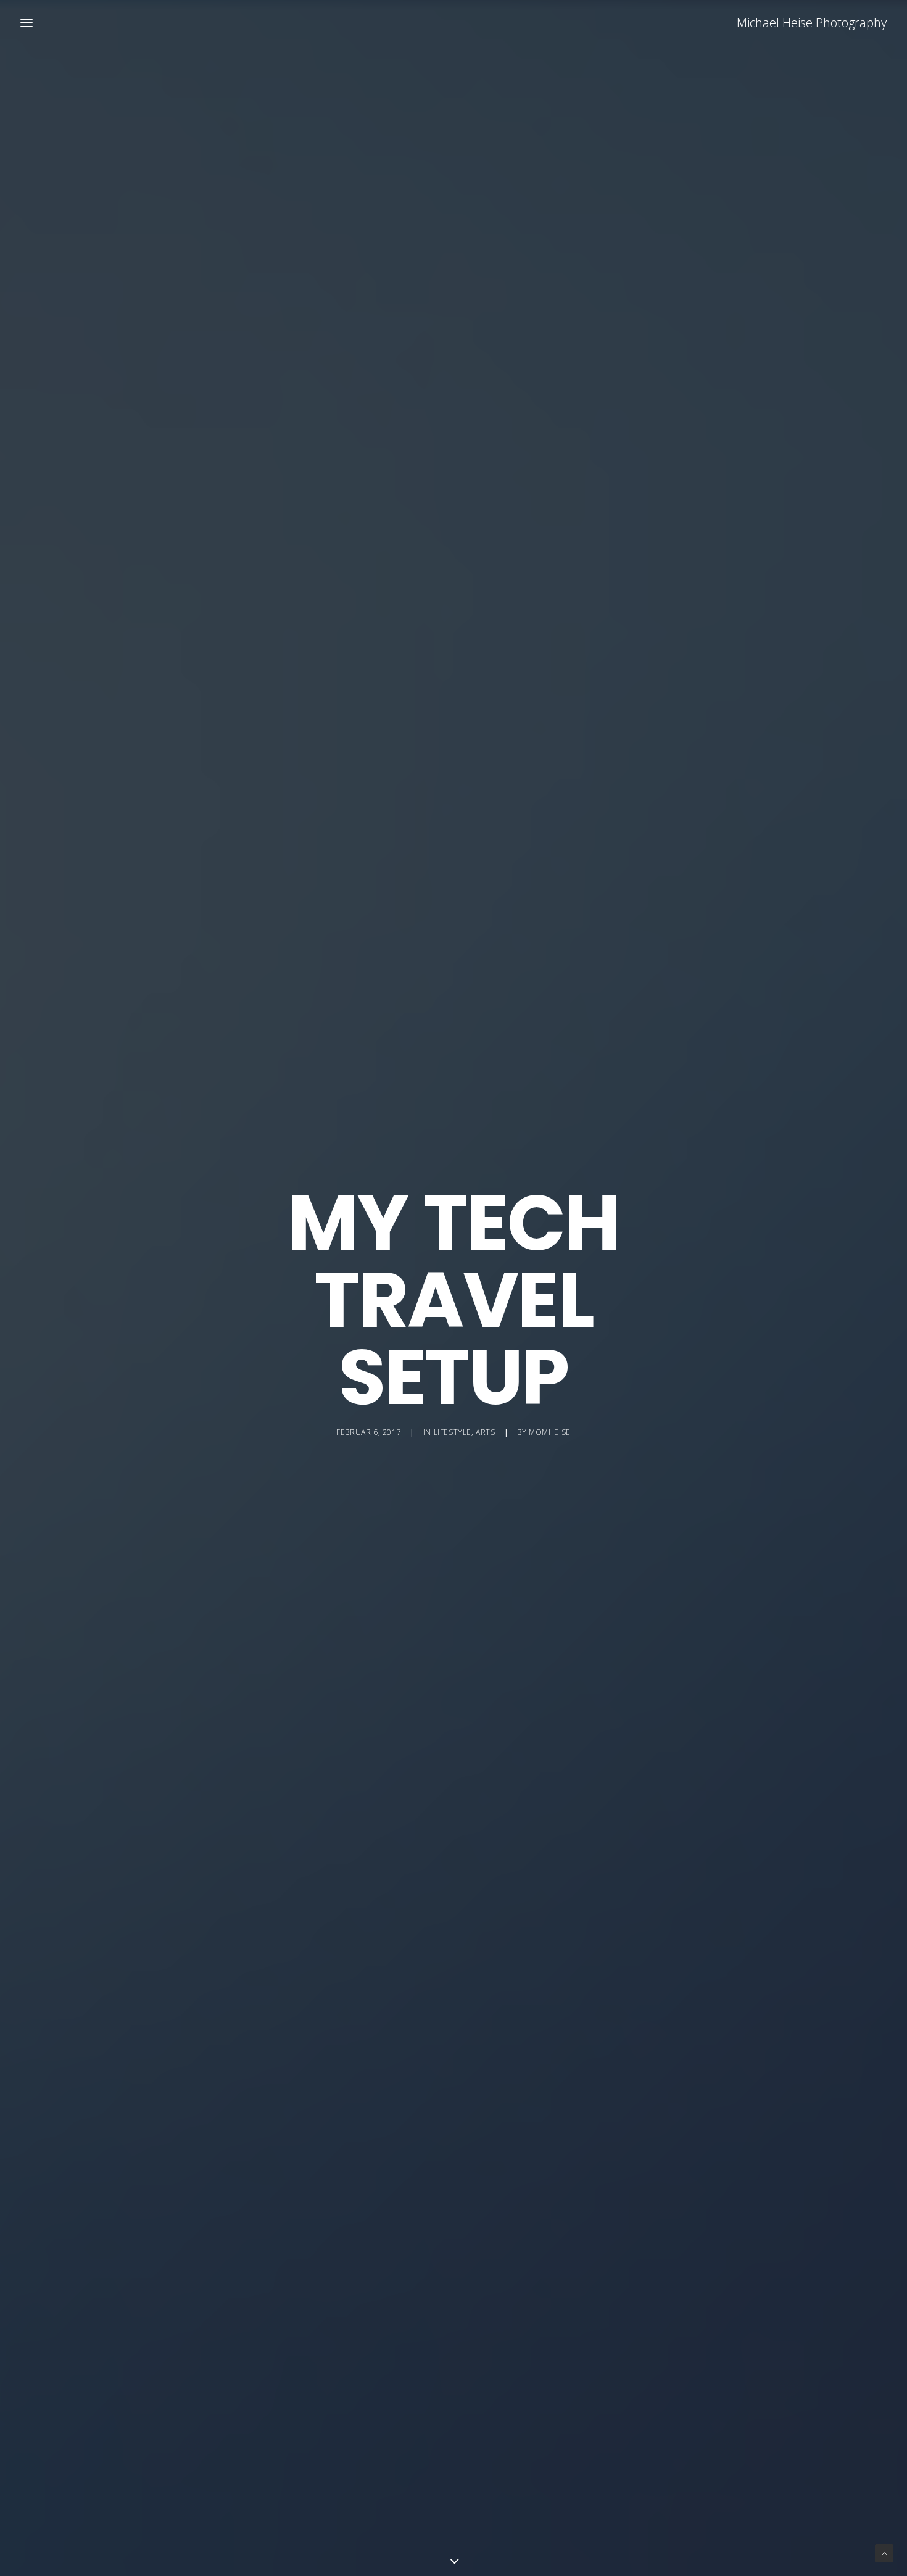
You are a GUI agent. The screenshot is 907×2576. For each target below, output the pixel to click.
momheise (550, 1432)
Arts (485, 1432)
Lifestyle (453, 1432)
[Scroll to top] (884, 2552)
